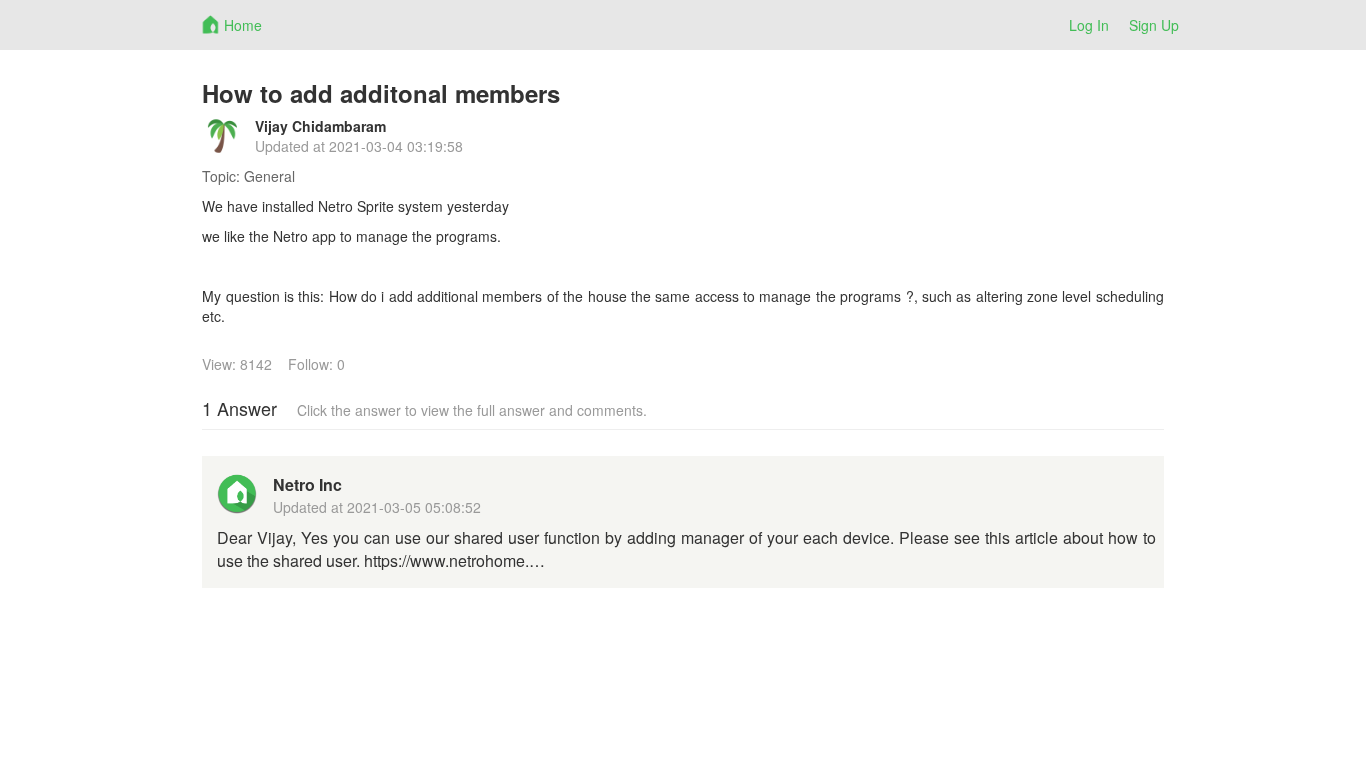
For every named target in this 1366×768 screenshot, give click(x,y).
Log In (1089, 25)
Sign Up (1154, 25)
